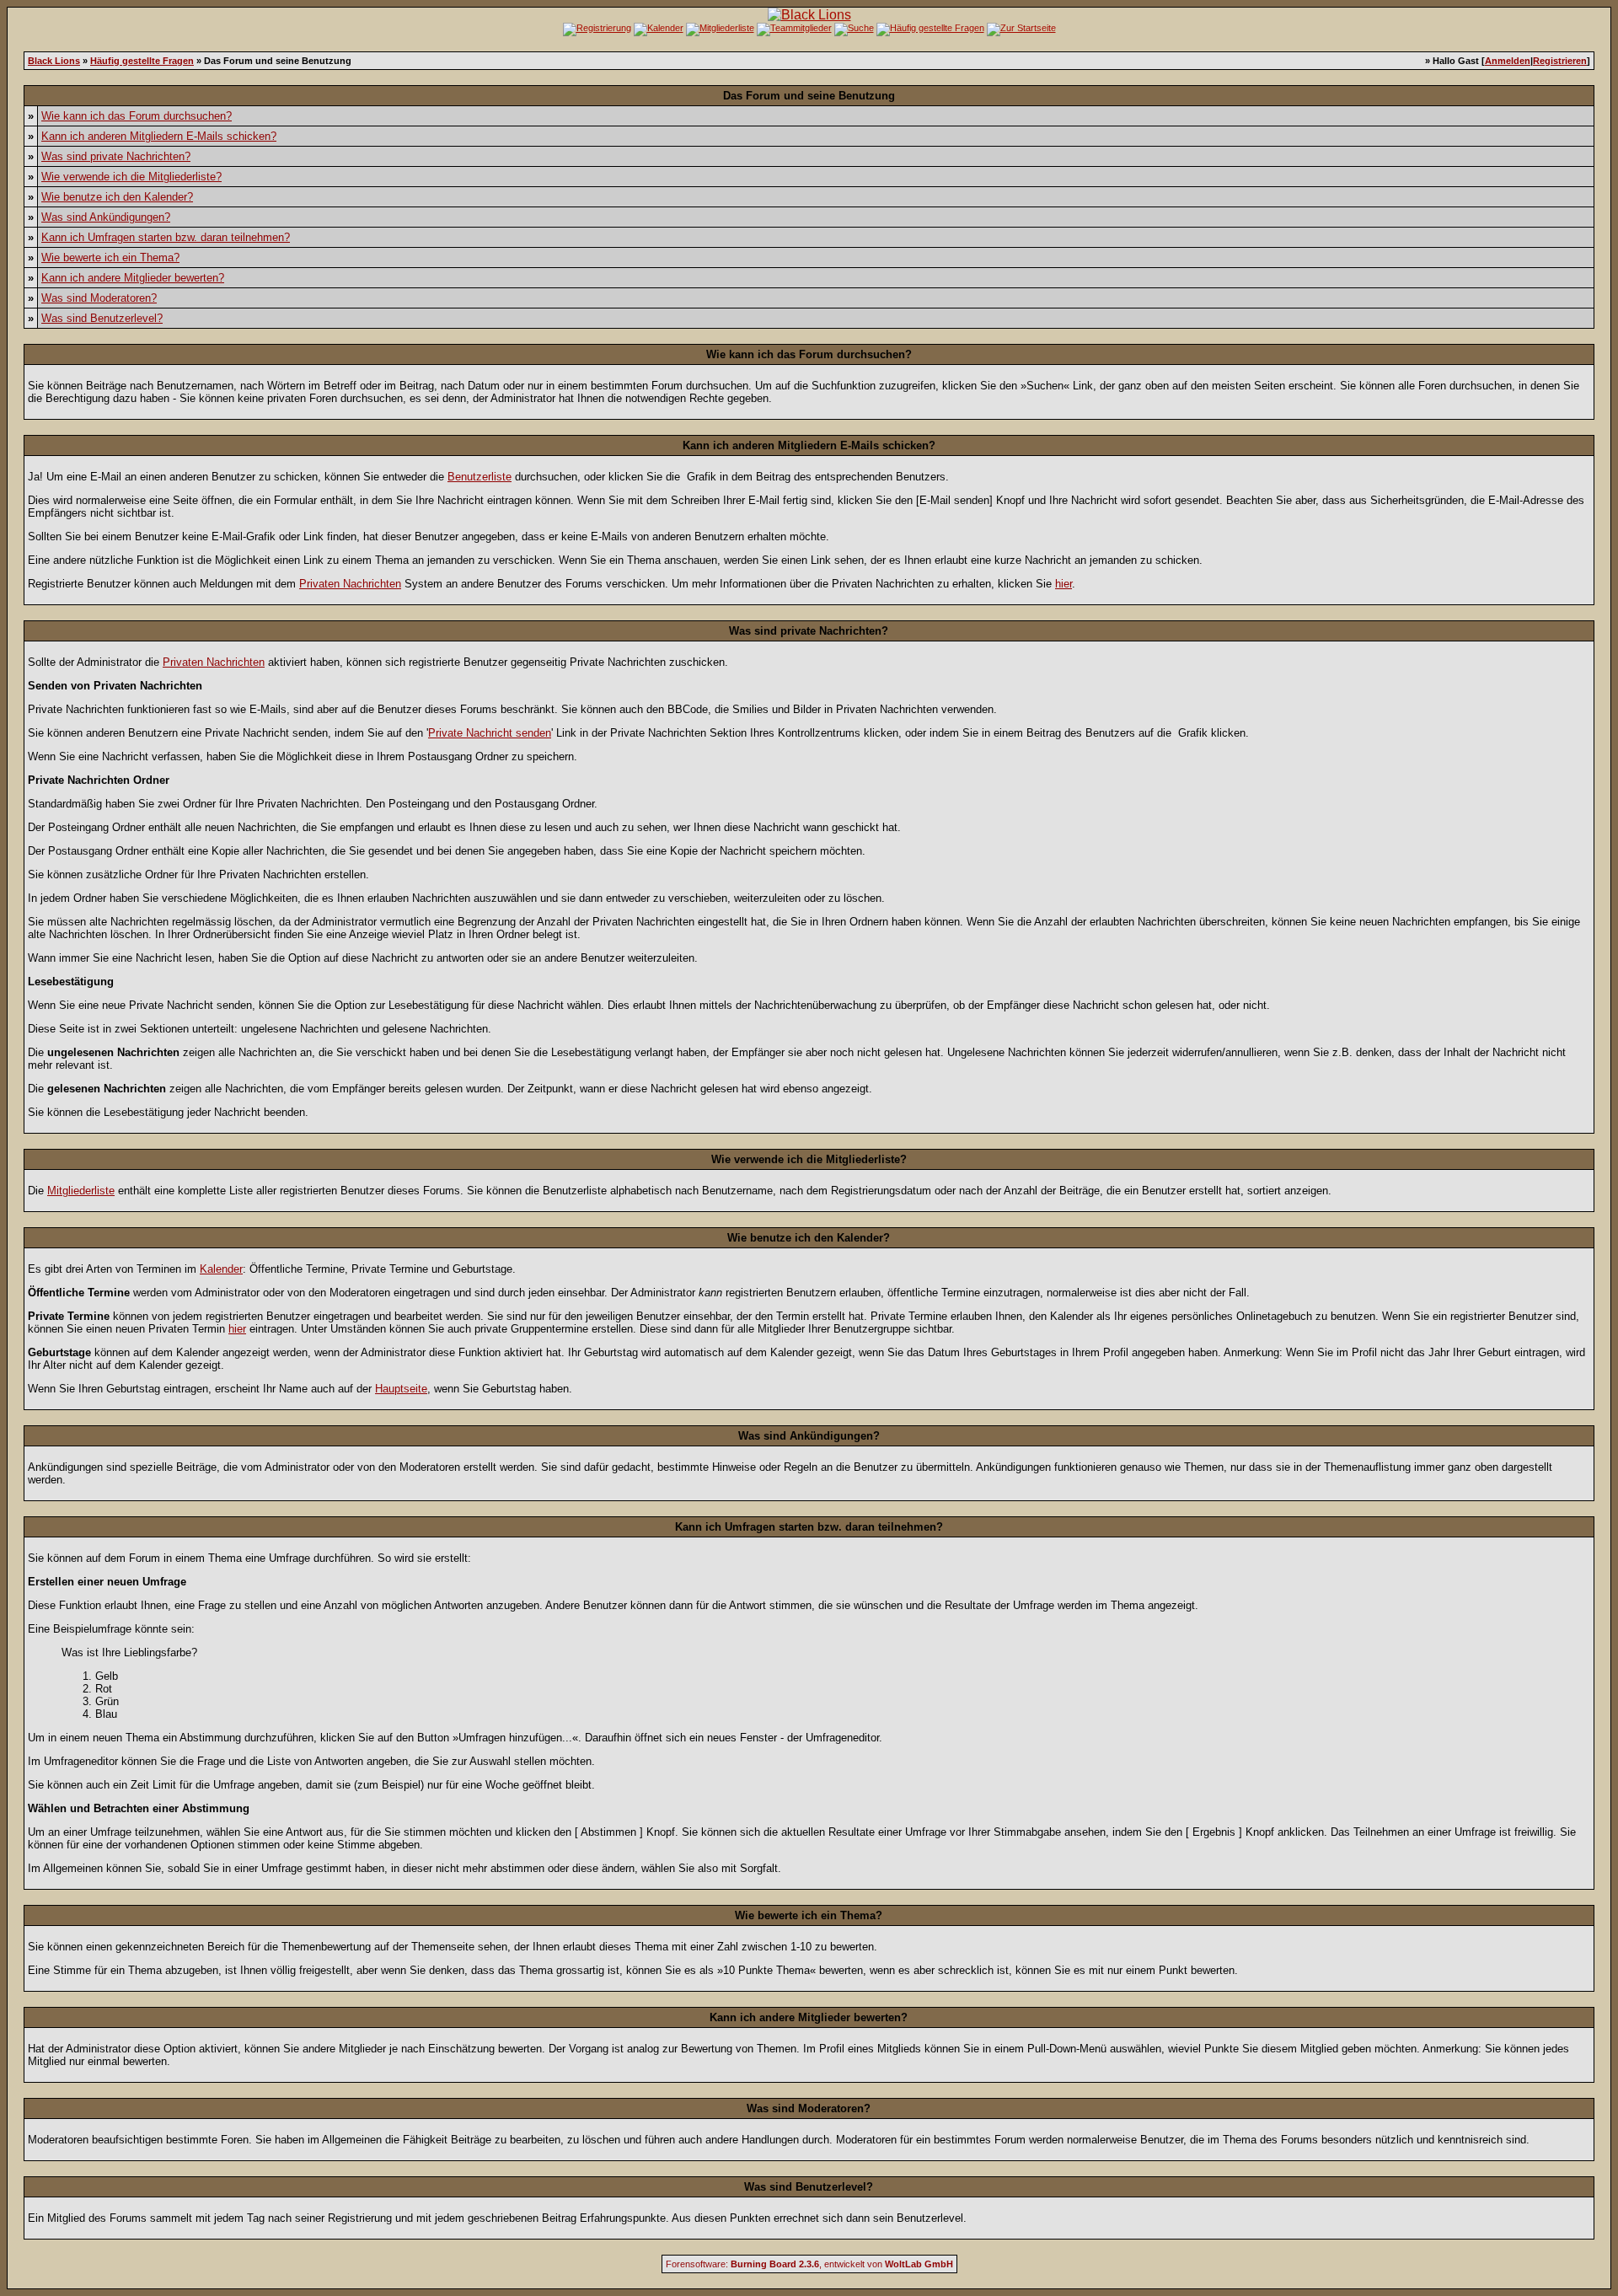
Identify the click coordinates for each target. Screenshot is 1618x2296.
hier (1063, 584)
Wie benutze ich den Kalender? (117, 197)
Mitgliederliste (81, 1191)
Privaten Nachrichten (350, 584)
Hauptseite (401, 1389)
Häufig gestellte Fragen (142, 61)
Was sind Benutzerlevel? (102, 318)
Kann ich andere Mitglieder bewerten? (133, 278)
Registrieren (1560, 61)
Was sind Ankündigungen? (106, 217)
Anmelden (1508, 61)
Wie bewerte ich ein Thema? (110, 257)
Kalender (221, 1269)
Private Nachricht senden (490, 733)
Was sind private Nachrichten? (116, 156)
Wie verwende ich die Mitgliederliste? (131, 177)
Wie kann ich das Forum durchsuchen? (137, 116)
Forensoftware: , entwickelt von (809, 2264)
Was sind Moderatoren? (99, 298)
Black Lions (54, 61)
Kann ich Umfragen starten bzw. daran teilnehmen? (166, 237)
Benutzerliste (480, 477)
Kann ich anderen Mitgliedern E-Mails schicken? (159, 136)
